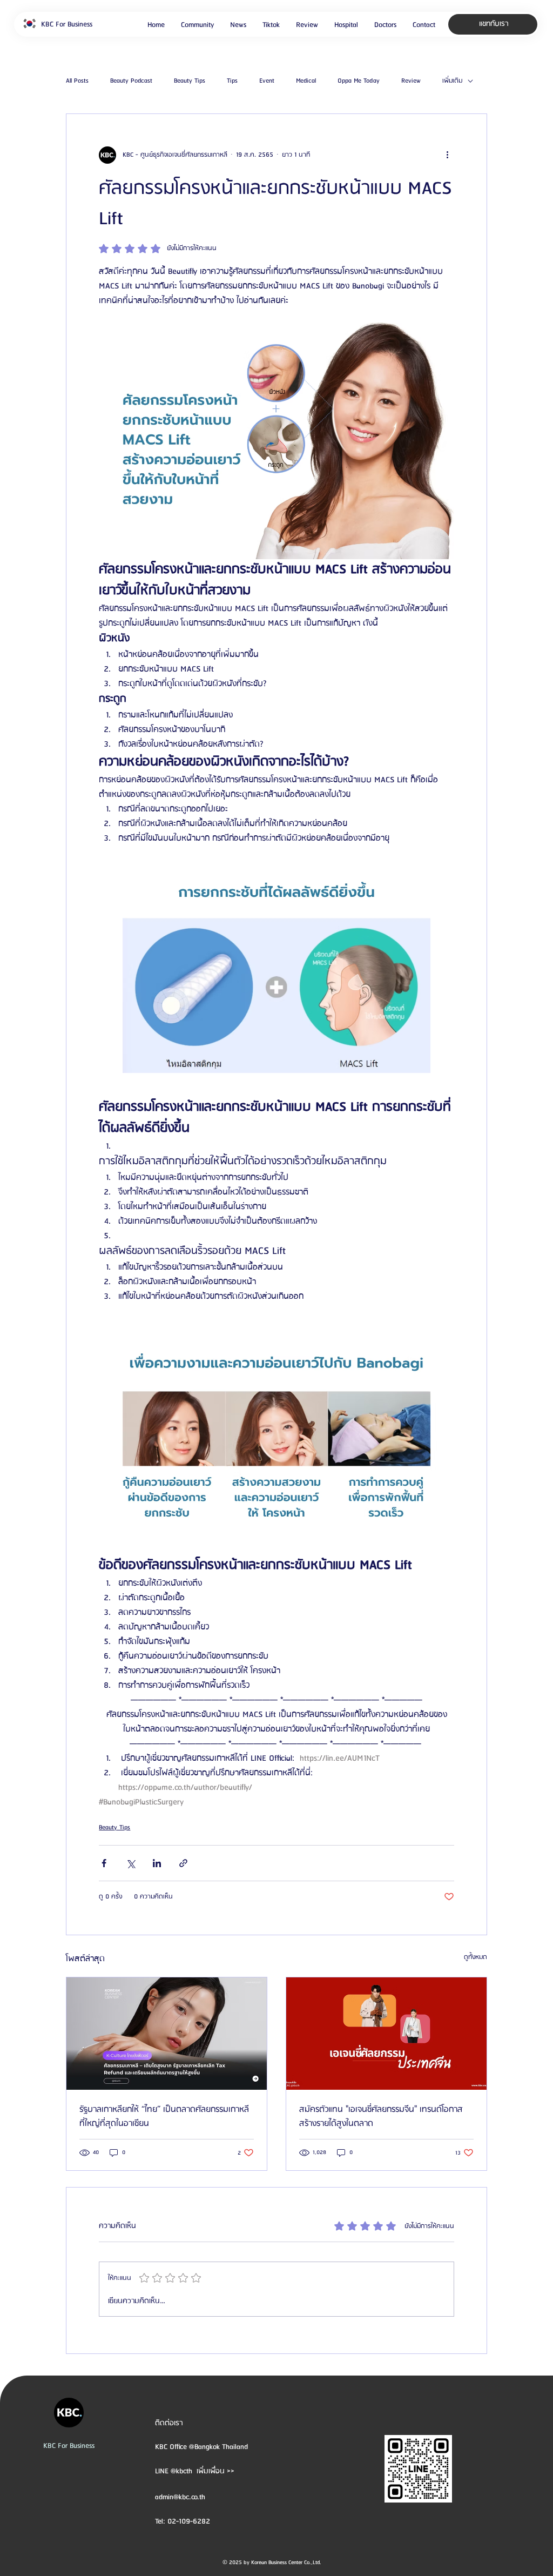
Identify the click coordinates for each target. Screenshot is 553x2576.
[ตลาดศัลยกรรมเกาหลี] (167, 2034)
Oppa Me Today (359, 81)
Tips (232, 81)
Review (411, 81)
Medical (306, 81)
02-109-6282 (189, 2521)
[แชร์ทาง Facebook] (104, 1863)
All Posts (77, 81)
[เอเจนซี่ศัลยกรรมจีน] (386, 2034)
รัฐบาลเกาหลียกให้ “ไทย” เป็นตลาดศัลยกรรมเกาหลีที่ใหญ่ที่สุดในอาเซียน (164, 2117)
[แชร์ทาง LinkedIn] (157, 1863)
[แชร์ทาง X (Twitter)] (130, 1863)
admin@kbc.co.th (180, 2497)
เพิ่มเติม (452, 81)
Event (267, 81)
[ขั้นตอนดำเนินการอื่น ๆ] (448, 155)
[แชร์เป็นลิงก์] (183, 1863)
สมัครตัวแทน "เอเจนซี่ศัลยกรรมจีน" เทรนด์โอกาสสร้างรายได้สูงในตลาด (381, 2117)
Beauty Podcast (131, 81)
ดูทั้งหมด (476, 1957)
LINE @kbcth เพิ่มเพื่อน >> (195, 2471)
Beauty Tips (190, 81)
